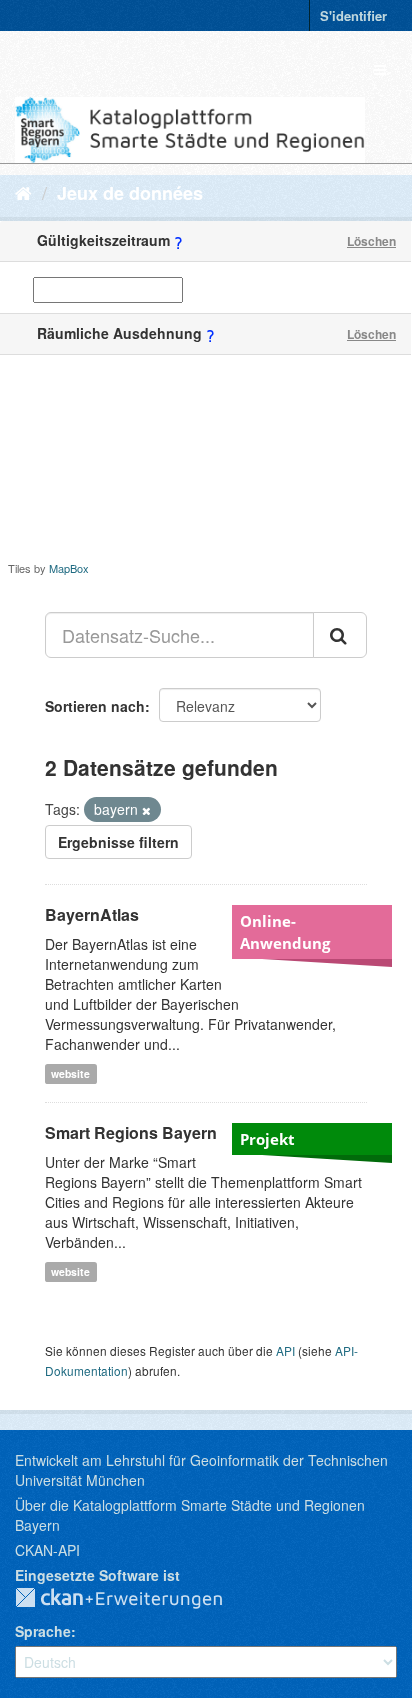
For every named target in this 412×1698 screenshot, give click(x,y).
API (285, 1350)
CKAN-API (47, 1550)
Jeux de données (130, 193)
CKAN (135, 1599)
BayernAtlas (92, 914)
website (70, 1073)
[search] (340, 635)
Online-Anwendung (285, 932)
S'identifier (353, 15)
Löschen (371, 241)
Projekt (267, 1139)
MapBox (69, 568)
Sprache (43, 1631)
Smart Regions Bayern (131, 1132)
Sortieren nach (95, 706)
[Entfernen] (146, 810)
